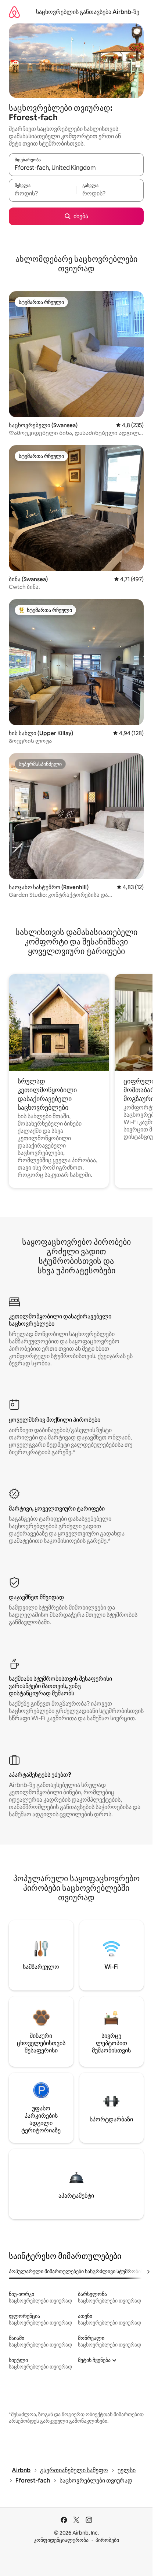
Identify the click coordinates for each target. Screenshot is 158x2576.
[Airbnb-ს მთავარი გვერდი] (14, 12)
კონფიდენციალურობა (61, 2540)
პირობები (107, 2540)
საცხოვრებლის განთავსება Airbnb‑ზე (88, 12)
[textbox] (42, 194)
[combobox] (76, 168)
